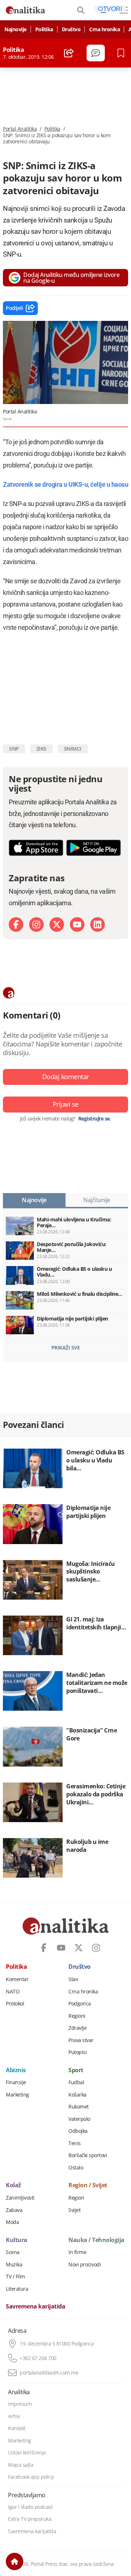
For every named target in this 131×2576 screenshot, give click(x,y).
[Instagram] (36, 924)
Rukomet (79, 2107)
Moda (12, 2222)
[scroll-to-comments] (96, 53)
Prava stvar (81, 2040)
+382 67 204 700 (38, 2358)
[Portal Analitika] (25, 10)
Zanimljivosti (20, 2198)
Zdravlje (78, 2028)
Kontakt (17, 2428)
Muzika (14, 2265)
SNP (14, 749)
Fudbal (76, 2082)
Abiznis (16, 2070)
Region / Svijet (88, 2185)
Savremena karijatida (35, 2307)
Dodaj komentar (66, 1077)
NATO (13, 1992)
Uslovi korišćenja (27, 2453)
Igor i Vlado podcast (30, 2507)
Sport (76, 2070)
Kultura (17, 2240)
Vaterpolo (79, 2119)
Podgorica (80, 2004)
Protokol (15, 2004)
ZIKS (41, 749)
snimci (73, 749)
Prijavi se (66, 1104)
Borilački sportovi (88, 2155)
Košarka (78, 2095)
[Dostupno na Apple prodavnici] (36, 848)
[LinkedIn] (98, 924)
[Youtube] (77, 924)
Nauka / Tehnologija (96, 2240)
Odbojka (78, 2131)
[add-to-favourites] (123, 53)
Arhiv (14, 2416)
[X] (57, 924)
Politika (44, 29)
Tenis (75, 2143)
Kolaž (13, 2185)
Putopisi (78, 2052)
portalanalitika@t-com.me (49, 2373)
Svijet (74, 2210)
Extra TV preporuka (30, 2519)
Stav (73, 1979)
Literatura (17, 2289)
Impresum (20, 2404)
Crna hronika (104, 29)
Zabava (14, 2210)
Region (76, 2198)
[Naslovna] (15, 2561)
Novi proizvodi (85, 2265)
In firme (77, 2252)
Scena (13, 2252)
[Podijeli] (69, 53)
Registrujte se (94, 1119)
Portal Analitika (20, 129)
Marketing (17, 2095)
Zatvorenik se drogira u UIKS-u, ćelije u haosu (65, 484)
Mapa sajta (21, 2465)
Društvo (71, 29)
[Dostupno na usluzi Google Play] (94, 848)
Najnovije (15, 29)
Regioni (77, 2016)
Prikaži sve (66, 1348)
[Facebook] (16, 924)
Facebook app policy (31, 2477)
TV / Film (15, 2277)
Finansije (16, 2082)
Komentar (17, 1979)
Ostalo (76, 2168)
